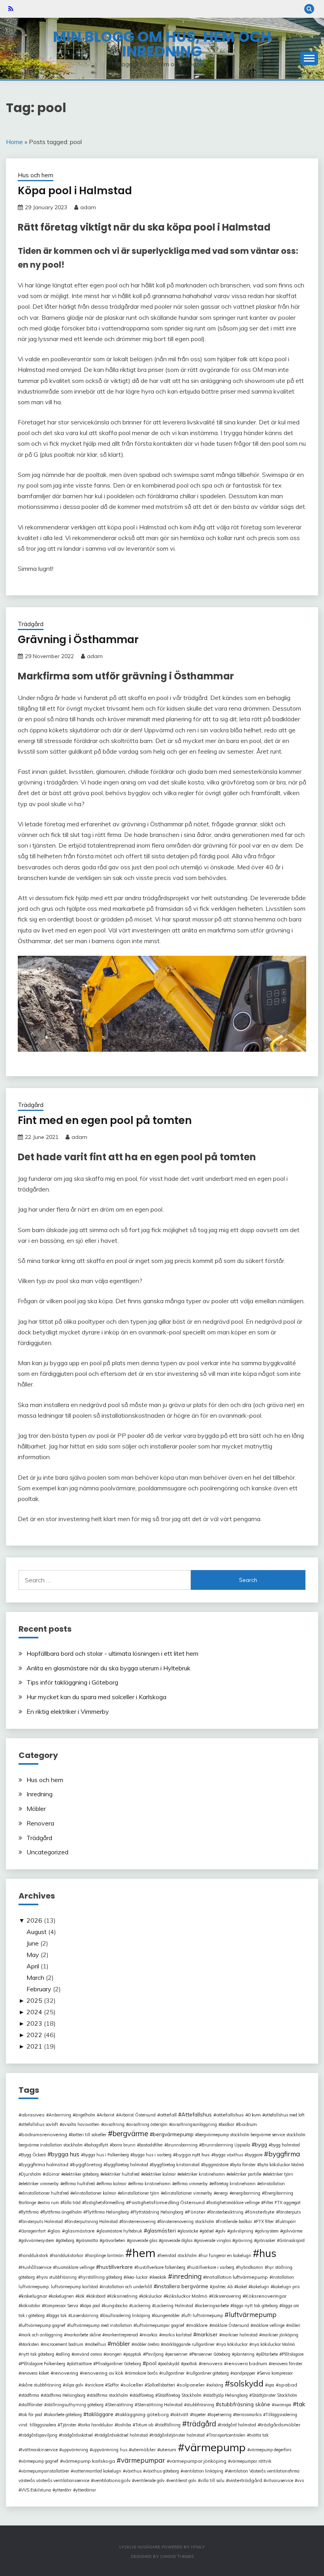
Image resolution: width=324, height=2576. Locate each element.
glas (55, 2231)
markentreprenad (121, 2335)
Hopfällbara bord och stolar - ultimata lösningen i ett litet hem (112, 1653)
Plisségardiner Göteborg (118, 2364)
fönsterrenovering (139, 2221)
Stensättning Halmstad (160, 2405)
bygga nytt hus (193, 2155)
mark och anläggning (42, 2335)
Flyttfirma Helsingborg (107, 2212)
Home (14, 142)
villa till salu (212, 2480)
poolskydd (170, 2364)
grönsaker (266, 2240)
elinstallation (272, 2184)
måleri (294, 2325)
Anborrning (60, 2115)
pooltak (190, 2364)
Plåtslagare (293, 2354)
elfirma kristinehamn (151, 2184)
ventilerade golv (150, 2480)
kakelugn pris (286, 2287)
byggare (255, 2155)
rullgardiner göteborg (209, 2373)
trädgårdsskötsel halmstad (122, 2435)
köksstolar (31, 2306)
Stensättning (120, 2405)
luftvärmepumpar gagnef (160, 2325)
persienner (178, 2354)
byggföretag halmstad (127, 2165)
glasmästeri (161, 2230)
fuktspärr (287, 2221)
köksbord (97, 2296)
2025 (34, 2000)
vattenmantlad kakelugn (97, 2471)
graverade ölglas (177, 2240)
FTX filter (265, 2221)
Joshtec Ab (222, 2287)
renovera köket (35, 2373)
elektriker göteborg (81, 2174)
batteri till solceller (89, 2135)
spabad (288, 2385)
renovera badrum (247, 2363)
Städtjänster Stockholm (274, 2395)
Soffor (113, 2385)
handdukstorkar (68, 2255)
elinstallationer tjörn (140, 2193)
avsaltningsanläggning (194, 2124)
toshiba (124, 2425)
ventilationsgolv (112, 2480)
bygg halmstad (285, 2145)
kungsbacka (116, 2306)
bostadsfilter (151, 2145)
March (35, 1977)
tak (301, 2404)
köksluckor (152, 2296)
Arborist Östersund (137, 2115)
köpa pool (91, 2306)
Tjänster (68, 2425)
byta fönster (244, 2165)
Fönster (197, 2212)
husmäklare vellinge (75, 2267)
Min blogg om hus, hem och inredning (162, 44)
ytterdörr (63, 2490)
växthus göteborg (162, 2471)
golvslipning (241, 2231)
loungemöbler (167, 2315)
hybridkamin (251, 2267)
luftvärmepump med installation (101, 2325)
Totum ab (144, 2425)
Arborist (107, 2115)
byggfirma (284, 2154)
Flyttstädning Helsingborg (158, 2212)
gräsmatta (88, 2240)
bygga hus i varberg (152, 2155)
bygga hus (65, 2154)
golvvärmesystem (38, 2240)
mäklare (198, 2325)
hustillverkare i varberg (212, 2267)
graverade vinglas (214, 2240)
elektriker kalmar (160, 2174)
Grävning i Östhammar (78, 640)
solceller (133, 2385)
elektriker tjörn (279, 2174)
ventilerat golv (183, 2480)
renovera (212, 2363)
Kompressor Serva (61, 2306)
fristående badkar (235, 2221)
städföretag (143, 2395)
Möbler (36, 1809)
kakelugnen (62, 2296)
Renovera (40, 1823)
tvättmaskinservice (39, 2450)
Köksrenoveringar (266, 2296)
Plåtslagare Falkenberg (43, 2364)
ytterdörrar (86, 2490)
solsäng (216, 2385)
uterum (168, 2449)
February (39, 1989)
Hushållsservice (36, 2267)
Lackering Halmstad (174, 2306)
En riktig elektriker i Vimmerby (68, 1711)
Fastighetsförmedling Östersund (167, 2202)
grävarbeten (114, 2240)
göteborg (66, 2240)
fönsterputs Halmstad (42, 2221)
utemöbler (144, 2449)
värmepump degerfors (270, 2450)
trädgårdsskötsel (77, 2435)
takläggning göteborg (143, 2414)
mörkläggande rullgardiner (189, 2344)
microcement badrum (63, 2344)
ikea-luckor (137, 2277)
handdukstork (35, 2255)
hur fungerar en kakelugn (226, 2255)
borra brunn (124, 2145)
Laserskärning (85, 2315)
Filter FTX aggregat (282, 2203)
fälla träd (72, 2203)
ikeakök (159, 2277)
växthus (133, 2471)
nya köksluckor (233, 2344)
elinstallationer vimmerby (188, 2193)
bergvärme (130, 2133)
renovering (66, 2373)
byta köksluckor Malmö (282, 2165)
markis (150, 2335)
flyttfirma (30, 2212)
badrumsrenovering (44, 2134)
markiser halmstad (240, 2335)
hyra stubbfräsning (58, 2277)
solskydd (247, 2383)
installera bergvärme (183, 2286)
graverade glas (143, 2240)
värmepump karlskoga (89, 2461)
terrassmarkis (249, 2415)
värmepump (215, 2447)
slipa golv (74, 2385)
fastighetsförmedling (105, 2203)
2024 (34, 2012)
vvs (300, 2480)
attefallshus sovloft (40, 2124)
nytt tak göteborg (38, 2354)
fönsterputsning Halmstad (92, 2221)
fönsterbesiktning (226, 2212)
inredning (187, 2276)
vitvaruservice (280, 2480)
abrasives (33, 2115)
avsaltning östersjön (148, 2124)
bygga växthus (228, 2155)
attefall (168, 2115)
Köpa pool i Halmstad (75, 191)
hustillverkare (116, 2267)
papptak (134, 2354)
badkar (228, 2124)
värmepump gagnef (40, 2461)
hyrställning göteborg (101, 2277)
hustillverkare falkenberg (161, 2267)
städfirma (30, 2395)
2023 (34, 2023)
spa (271, 2385)
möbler (121, 2344)
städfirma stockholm (109, 2395)
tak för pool (32, 2415)
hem (144, 2253)
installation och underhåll (127, 2287)
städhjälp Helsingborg (227, 2395)
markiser (207, 2334)
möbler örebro (147, 2344)
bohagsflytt (97, 2145)
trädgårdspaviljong (39, 2435)
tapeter (199, 2415)
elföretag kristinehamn (234, 2184)
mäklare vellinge (269, 2325)
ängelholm (85, 2115)
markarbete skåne (84, 2335)
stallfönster (32, 2405)
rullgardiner (173, 2373)
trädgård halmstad (238, 2425)
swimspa (283, 2405)
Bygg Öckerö (33, 2155)
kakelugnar (34, 2296)
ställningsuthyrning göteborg (75, 2405)
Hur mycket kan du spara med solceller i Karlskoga (96, 1697)
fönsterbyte (261, 2212)
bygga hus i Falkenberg (106, 2155)
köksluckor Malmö (187, 2296)
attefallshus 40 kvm (238, 2115)
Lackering (141, 2306)
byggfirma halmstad (45, 2164)
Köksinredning (123, 2296)
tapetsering (221, 2415)
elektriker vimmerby (40, 2184)
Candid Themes (177, 2556)
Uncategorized (47, 1852)
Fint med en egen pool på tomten (105, 1120)
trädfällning (169, 2425)
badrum (248, 2124)
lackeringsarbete (213, 2306)
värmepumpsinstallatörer (45, 2471)
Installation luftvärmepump (237, 2277)
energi (222, 2193)
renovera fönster (287, 2364)
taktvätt (181, 2415)
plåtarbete (268, 2354)
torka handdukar (97, 2425)
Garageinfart (33, 2231)
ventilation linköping (203, 2471)
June (33, 1943)
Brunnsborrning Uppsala (226, 2145)
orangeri (114, 2354)
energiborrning (246, 2193)
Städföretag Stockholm (180, 2395)
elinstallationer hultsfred (45, 2193)
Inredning (40, 1794)
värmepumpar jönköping (198, 2461)
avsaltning (114, 2124)
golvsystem (268, 2231)
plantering (244, 2354)
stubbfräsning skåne (245, 2404)
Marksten (30, 2344)
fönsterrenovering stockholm (187, 2221)
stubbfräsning (200, 2405)
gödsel (208, 2231)
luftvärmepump (253, 2314)
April (33, 1966)
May (33, 1955)
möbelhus (97, 2344)
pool (151, 2363)
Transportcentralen (227, 2435)
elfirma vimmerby (191, 2184)
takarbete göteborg (64, 2415)
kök (81, 2296)
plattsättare (80, 2364)
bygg (261, 2144)
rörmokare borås (142, 2373)
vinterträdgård (245, 2480)
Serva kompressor (276, 2373)
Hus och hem (36, 175)
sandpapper (244, 2373)
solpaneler (192, 2385)
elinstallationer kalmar (94, 2193)
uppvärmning (75, 2450)
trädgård (202, 2424)
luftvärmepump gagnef (43, 2325)
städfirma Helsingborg (64, 2395)
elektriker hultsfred (121, 2174)
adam (88, 207)
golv (222, 2231)
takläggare (100, 2414)
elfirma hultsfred (79, 2184)
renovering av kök (103, 2373)
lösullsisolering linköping (126, 2315)
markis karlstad (177, 2335)
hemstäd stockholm (178, 2255)
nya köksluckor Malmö (273, 2344)
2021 (34, 2046)
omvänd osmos (88, 2354)
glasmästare (80, 2231)
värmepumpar (143, 2460)
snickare (95, 2385)
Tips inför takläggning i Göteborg (72, 1682)
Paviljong (154, 2354)
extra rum (49, 2203)
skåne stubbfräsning (41, 2385)
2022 (34, 2035)
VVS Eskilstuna (36, 2490)
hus (268, 2253)
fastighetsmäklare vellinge (234, 2203)
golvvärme (292, 2231)
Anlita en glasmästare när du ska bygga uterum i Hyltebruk (108, 1668)
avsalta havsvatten (81, 2124)
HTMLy (198, 2547)
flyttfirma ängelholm (62, 2212)
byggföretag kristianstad (176, 2165)
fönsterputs (290, 2212)
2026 (34, 1920)
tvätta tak (259, 2435)
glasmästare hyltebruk (121, 2231)
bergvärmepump (173, 2134)
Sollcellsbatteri (161, 2385)
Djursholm (31, 2174)
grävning (244, 2240)
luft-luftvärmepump (203, 2315)
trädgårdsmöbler (280, 2425)
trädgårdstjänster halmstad (178, 2435)
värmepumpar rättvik (251, 2461)
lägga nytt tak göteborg (255, 2306)
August (37, 1932)
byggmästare (216, 2165)
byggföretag (87, 2164)
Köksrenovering (226, 2296)
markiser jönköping (280, 2335)
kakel (242, 2287)
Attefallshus (197, 2114)
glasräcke (189, 2231)
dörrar (53, 2174)
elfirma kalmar (113, 2184)
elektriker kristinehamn (202, 2174)
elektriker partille (245, 2174)
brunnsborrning (182, 2145)
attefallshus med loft (285, 2115)
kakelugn (260, 2287)
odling (64, 2354)
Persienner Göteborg (211, 2354)
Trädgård (31, 624)
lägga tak (58, 2315)
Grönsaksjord (292, 2240)
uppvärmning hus (110, 2450)
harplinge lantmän (105, 2255)
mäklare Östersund (230, 2325)
